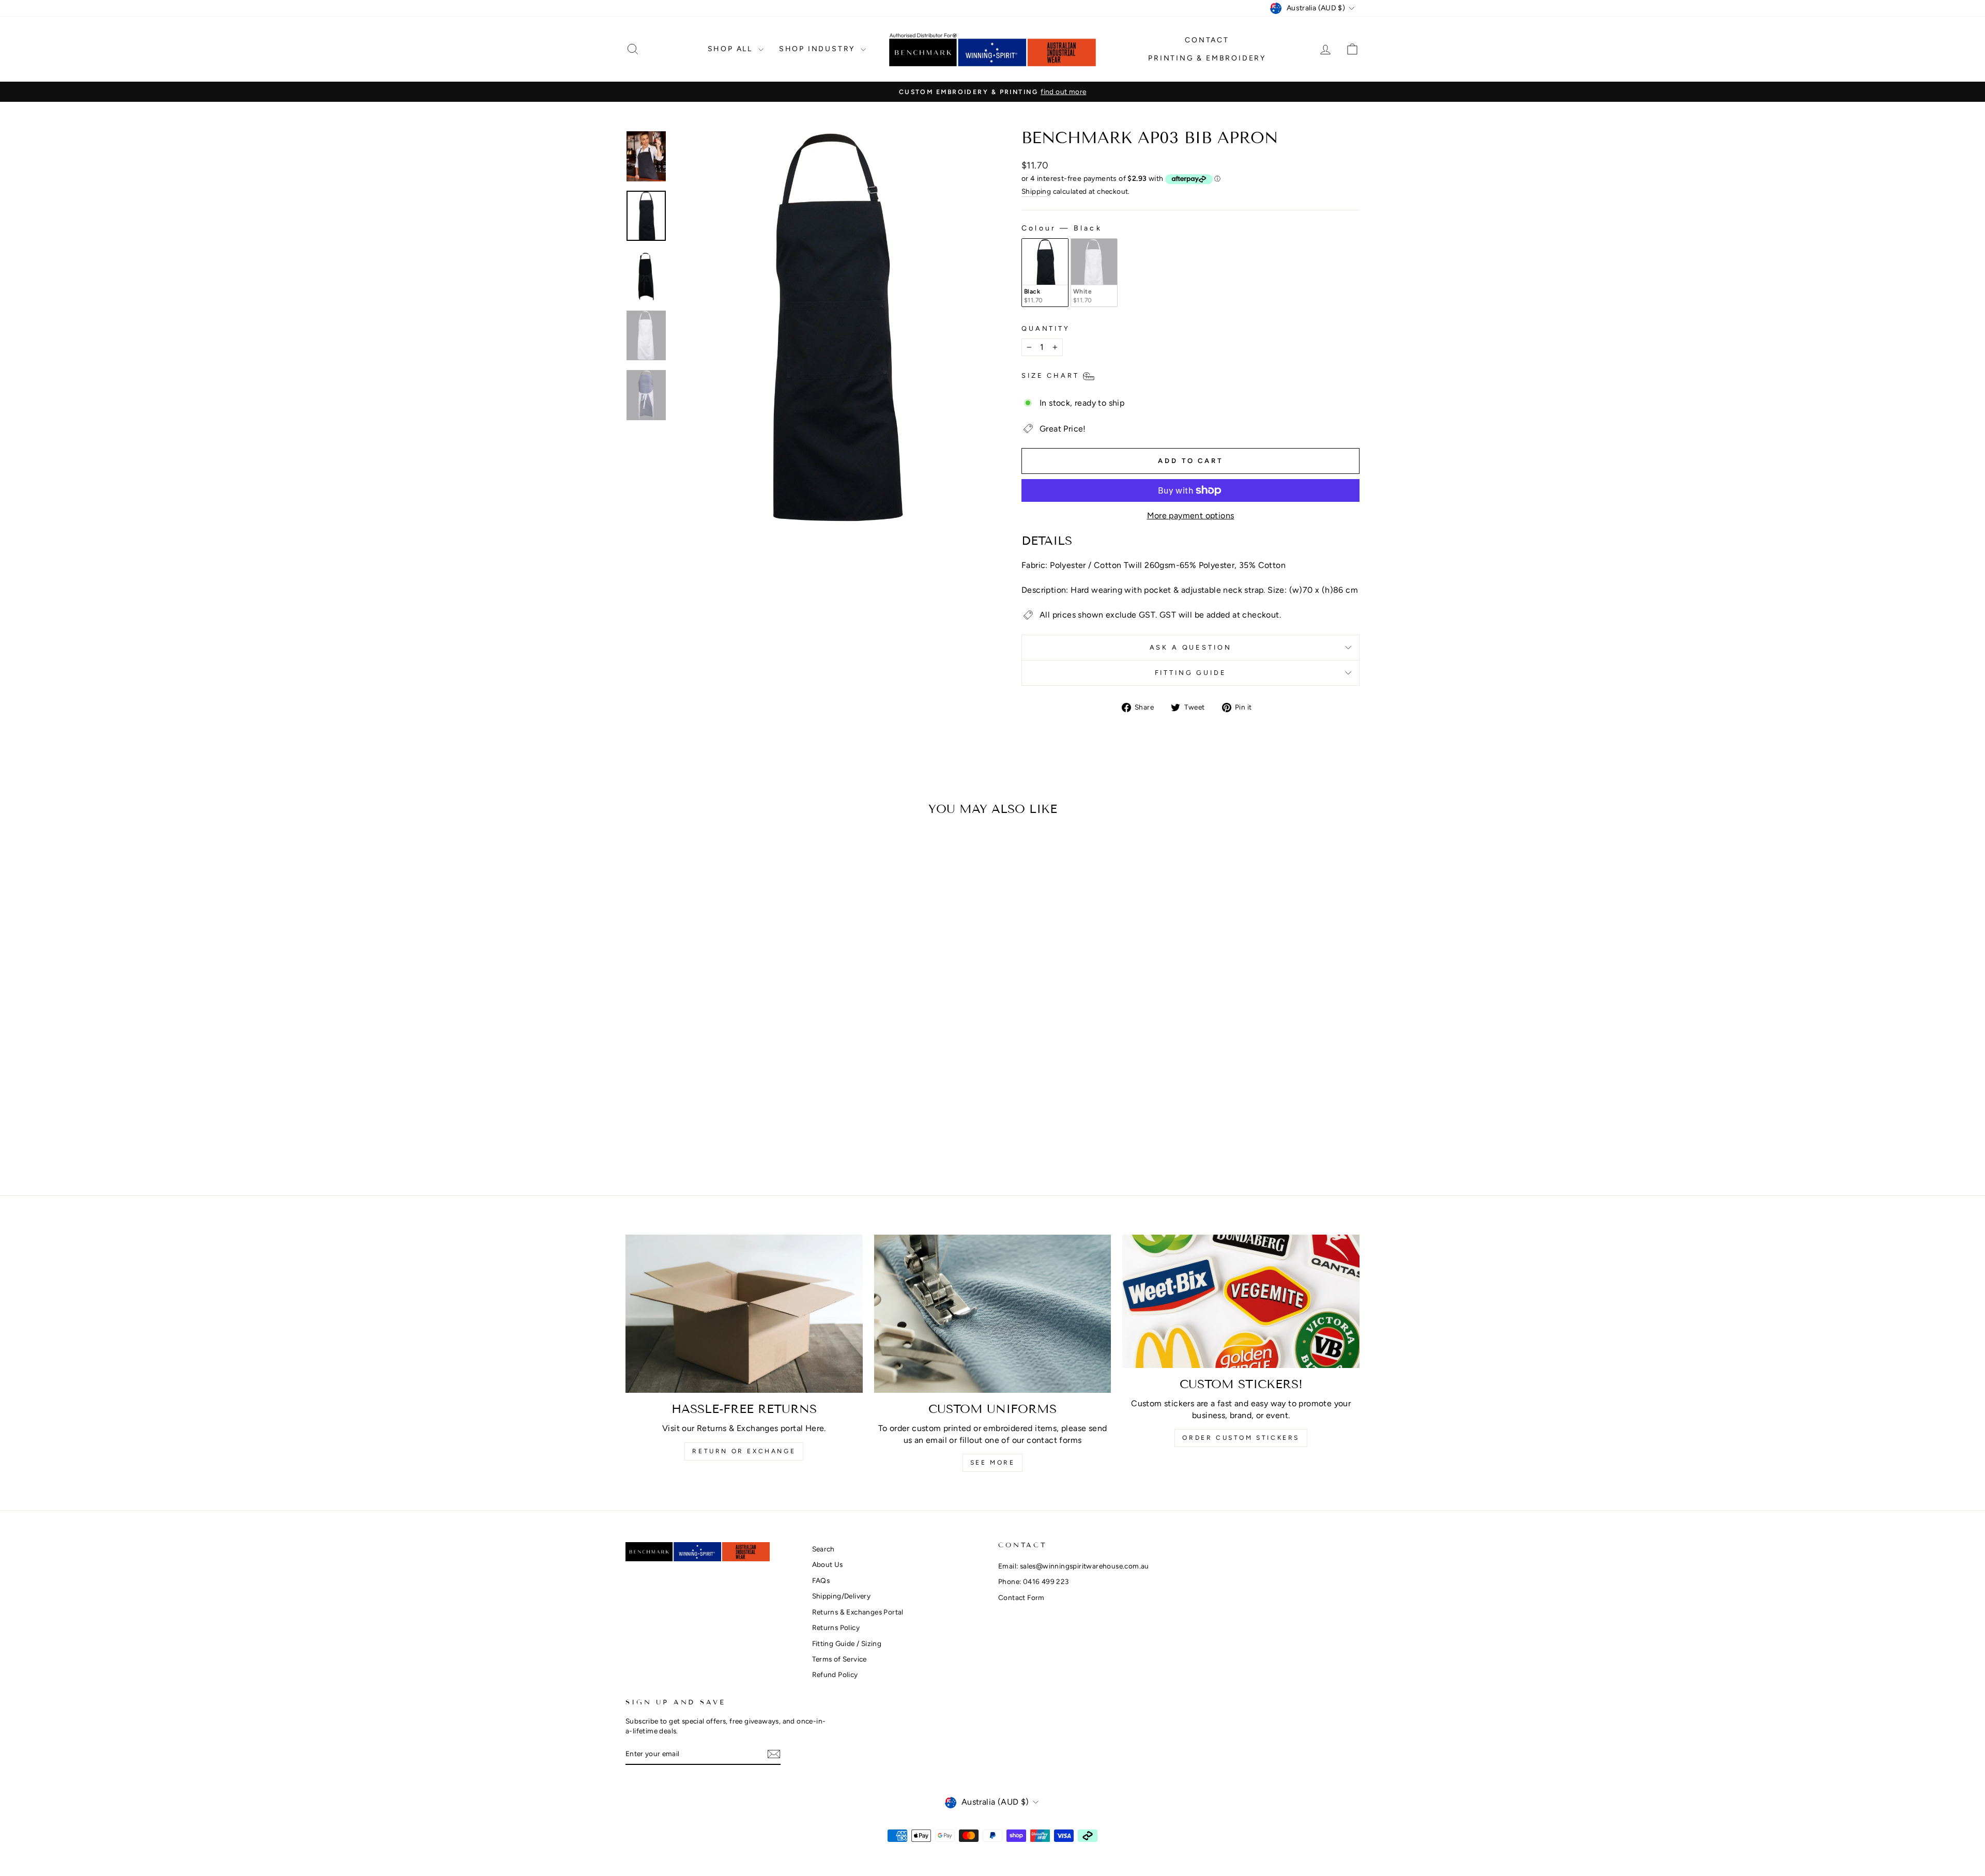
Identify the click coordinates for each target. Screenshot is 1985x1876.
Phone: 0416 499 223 (1034, 1581)
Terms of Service (839, 1659)
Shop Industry (819, 49)
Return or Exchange (744, 1451)
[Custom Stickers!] (1241, 1301)
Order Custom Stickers (1241, 1438)
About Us (828, 1564)
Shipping (1036, 191)
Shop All (732, 49)
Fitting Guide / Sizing (847, 1643)
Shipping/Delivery (842, 1596)
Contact (1207, 40)
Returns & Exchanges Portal (858, 1612)
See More (993, 1463)
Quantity (1046, 328)
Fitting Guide (1191, 673)
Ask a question (1191, 647)
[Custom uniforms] (993, 1314)
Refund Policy (835, 1674)
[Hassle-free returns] (744, 1314)
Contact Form (1021, 1597)
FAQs (821, 1580)
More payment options (1191, 516)
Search (823, 1549)
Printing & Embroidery (1207, 58)
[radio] (1045, 273)
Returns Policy (836, 1627)
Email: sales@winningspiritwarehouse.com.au (1074, 1566)
